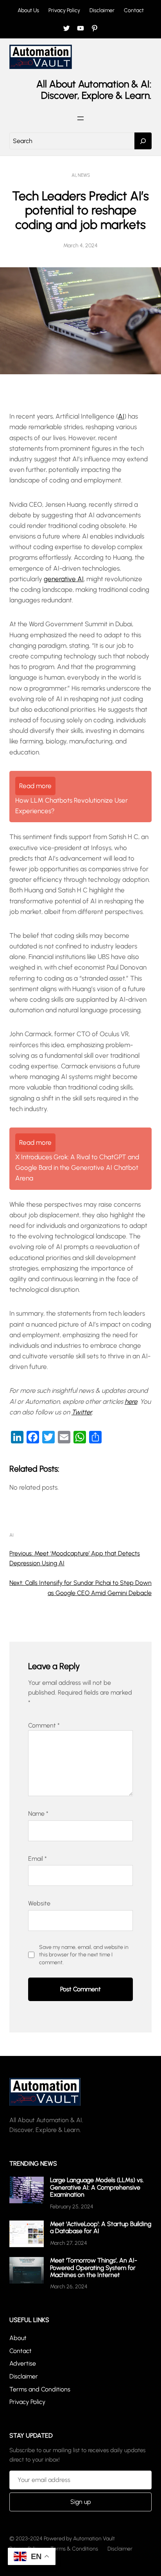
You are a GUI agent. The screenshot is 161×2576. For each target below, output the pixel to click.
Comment (44, 1725)
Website (39, 1903)
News (84, 175)
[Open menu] (80, 118)
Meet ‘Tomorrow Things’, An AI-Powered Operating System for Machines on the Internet (94, 2268)
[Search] (143, 141)
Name (38, 1814)
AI (74, 175)
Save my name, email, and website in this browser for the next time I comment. (84, 1955)
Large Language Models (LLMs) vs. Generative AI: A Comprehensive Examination (97, 2187)
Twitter (82, 1412)
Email (38, 1859)
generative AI (64, 579)
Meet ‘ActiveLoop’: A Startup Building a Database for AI (101, 2227)
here (131, 1401)
